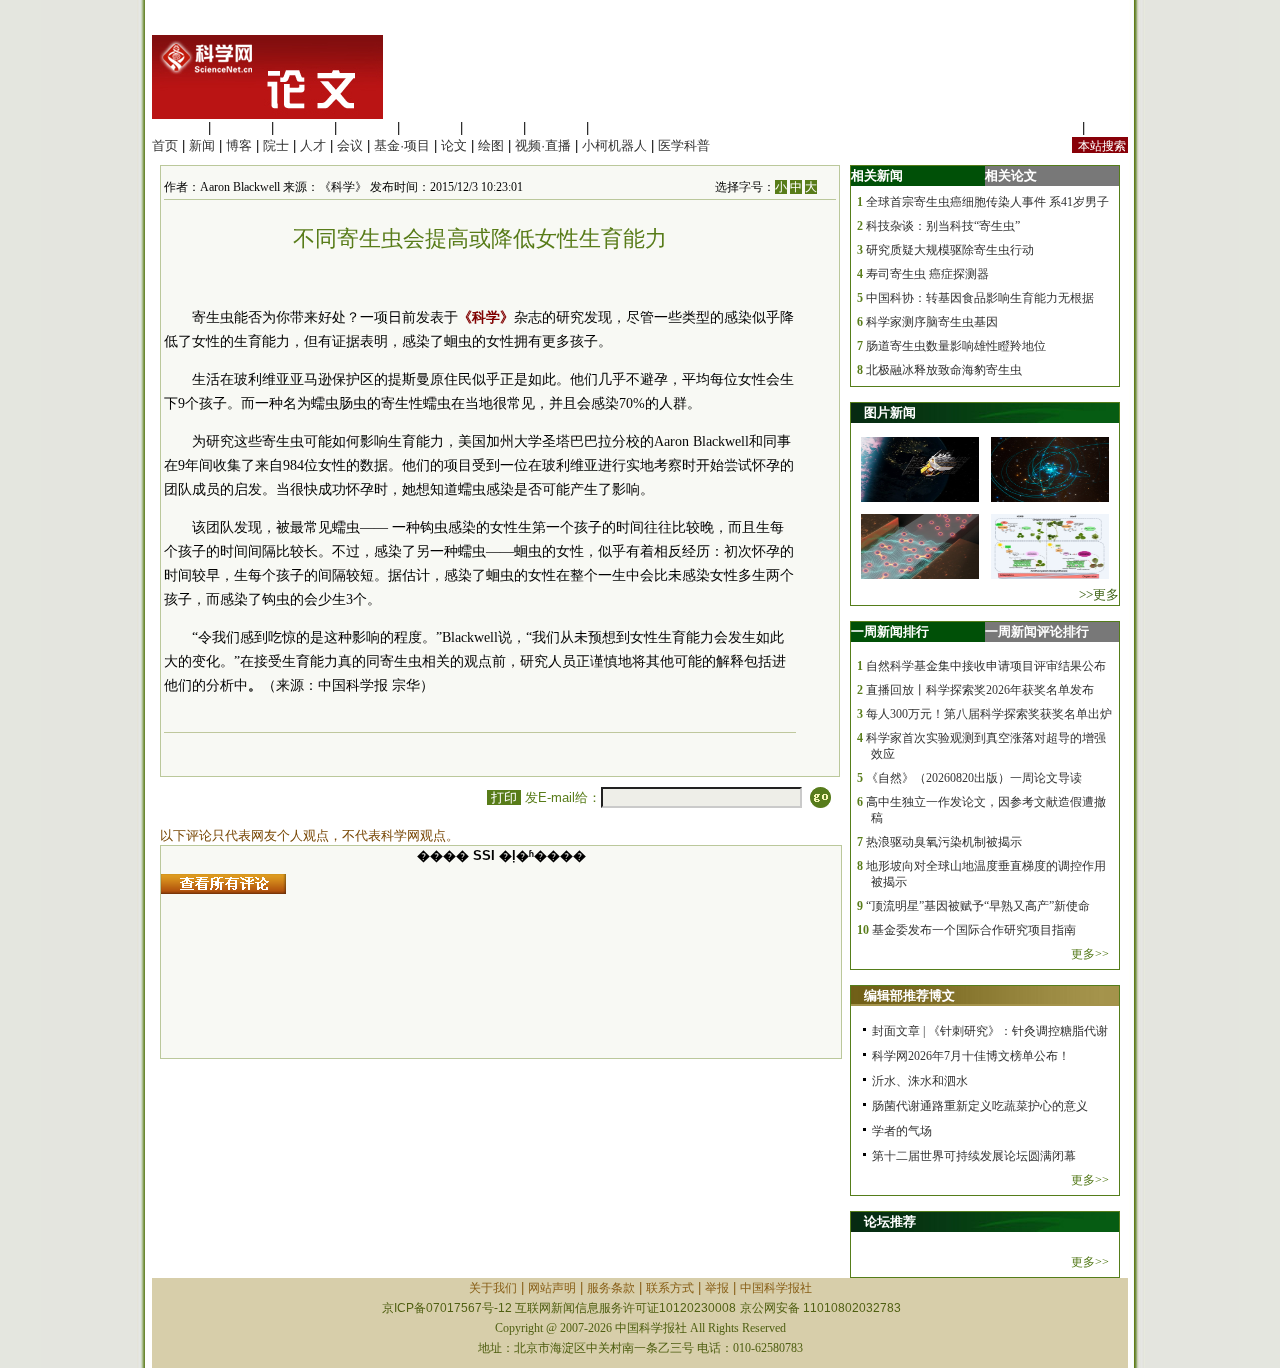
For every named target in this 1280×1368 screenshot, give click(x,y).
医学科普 (684, 145)
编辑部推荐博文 (909, 995)
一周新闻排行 (890, 631)
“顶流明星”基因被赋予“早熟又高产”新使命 (978, 906)
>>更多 (1099, 594)
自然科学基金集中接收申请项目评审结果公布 (986, 666)
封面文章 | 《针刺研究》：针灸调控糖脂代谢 (990, 1031)
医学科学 (241, 127)
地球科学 (493, 127)
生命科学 (178, 127)
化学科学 (304, 127)
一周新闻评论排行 (1037, 631)
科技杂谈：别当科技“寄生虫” (943, 226)
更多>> (1090, 954)
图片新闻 (890, 412)
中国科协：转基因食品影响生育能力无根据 (980, 298)
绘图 (491, 145)
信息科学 (430, 127)
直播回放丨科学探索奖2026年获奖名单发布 (980, 690)
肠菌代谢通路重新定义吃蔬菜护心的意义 (980, 1106)
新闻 (202, 145)
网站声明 (552, 1288)
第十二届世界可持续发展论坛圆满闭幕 (974, 1156)
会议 (350, 145)
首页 (165, 145)
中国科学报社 (776, 1288)
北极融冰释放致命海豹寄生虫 (944, 370)
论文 (454, 145)
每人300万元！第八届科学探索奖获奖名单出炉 (989, 714)
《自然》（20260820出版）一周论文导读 (974, 778)
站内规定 (1052, 127)
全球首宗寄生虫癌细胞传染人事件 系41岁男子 (987, 202)
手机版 (1108, 127)
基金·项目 (402, 145)
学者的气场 (902, 1131)
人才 (313, 145)
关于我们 (493, 1288)
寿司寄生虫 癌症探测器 (927, 274)
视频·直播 (543, 145)
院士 (276, 145)
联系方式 (670, 1288)
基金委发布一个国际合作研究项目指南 (974, 930)
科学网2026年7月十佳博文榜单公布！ (971, 1056)
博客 (239, 145)
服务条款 (611, 1288)
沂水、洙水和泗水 (920, 1081)
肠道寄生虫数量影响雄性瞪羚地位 (956, 346)
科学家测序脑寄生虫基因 (932, 322)
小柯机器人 (614, 145)
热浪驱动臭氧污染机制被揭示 (944, 842)
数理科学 (556, 127)
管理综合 (619, 127)
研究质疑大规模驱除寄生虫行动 (950, 250)
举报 (717, 1288)
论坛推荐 (890, 1221)
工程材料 (367, 127)
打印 (504, 797)
